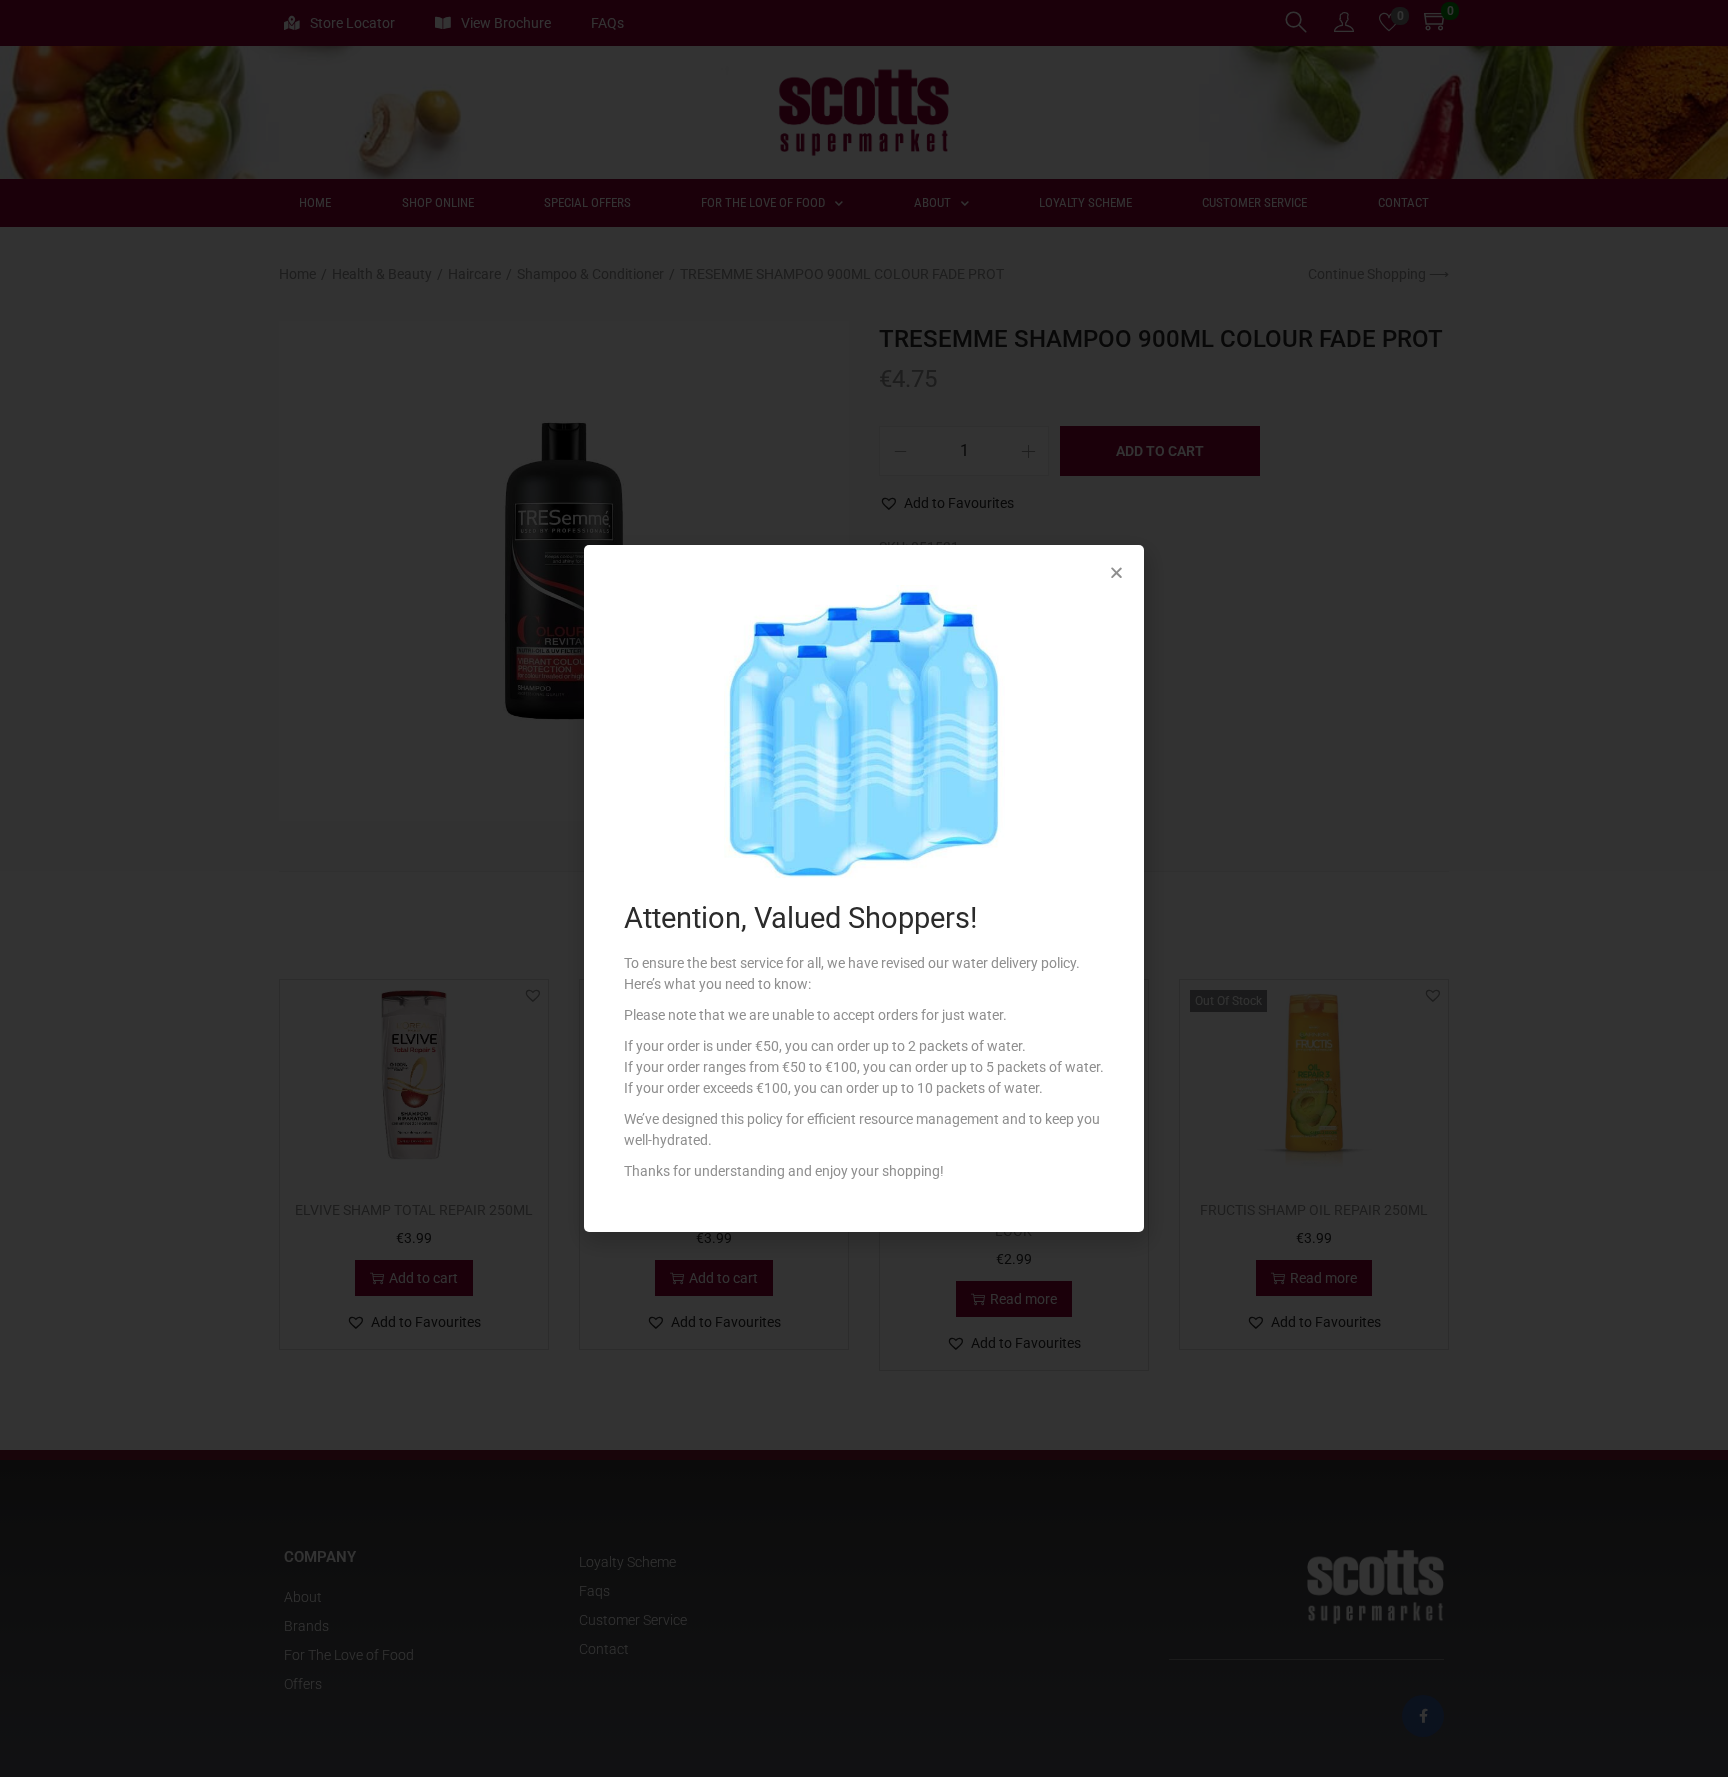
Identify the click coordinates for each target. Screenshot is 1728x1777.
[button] (1116, 572)
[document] (864, 888)
